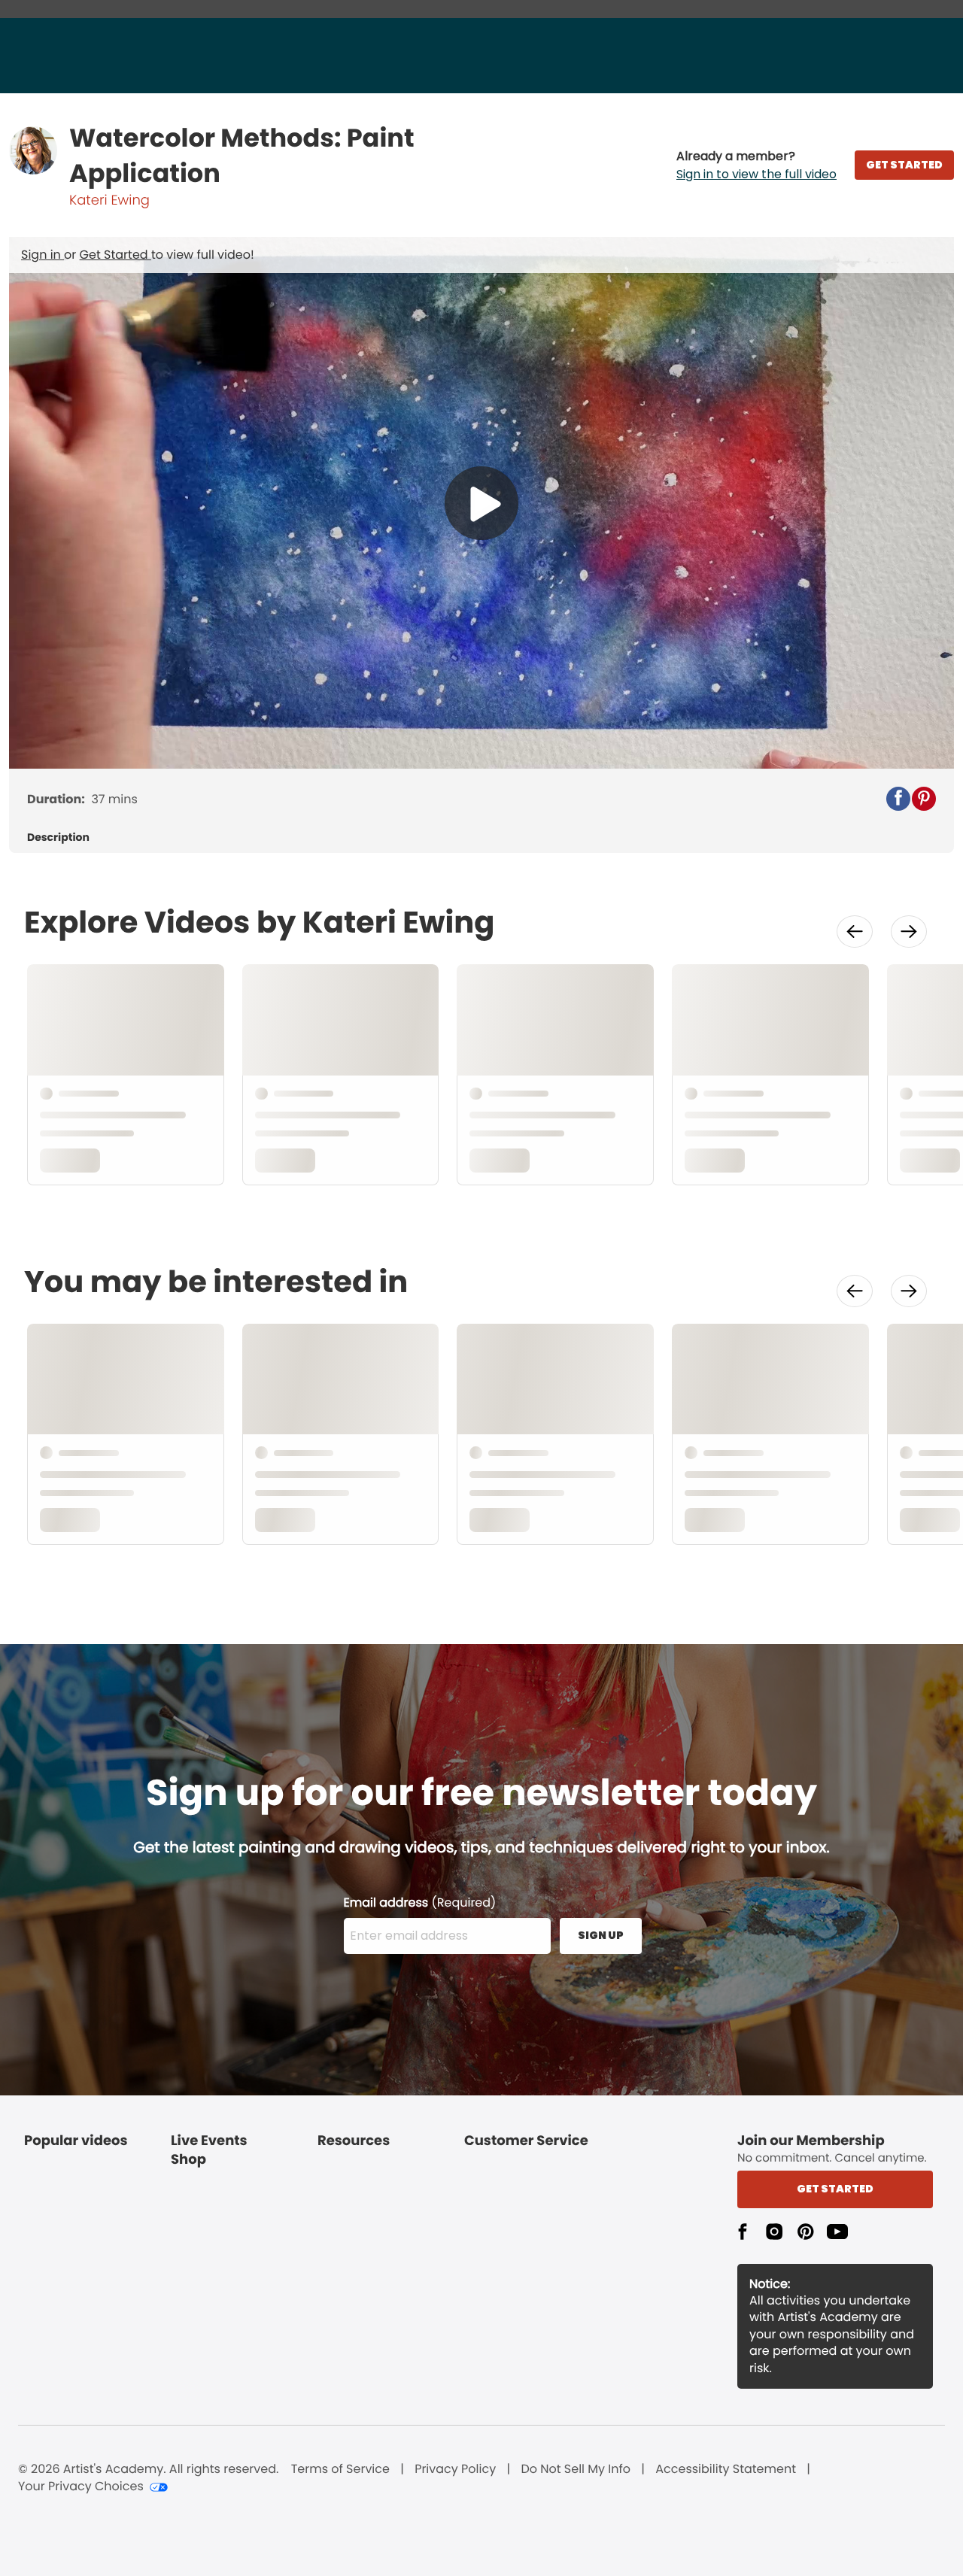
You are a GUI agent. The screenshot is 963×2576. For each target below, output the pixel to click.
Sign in (43, 255)
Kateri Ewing (109, 200)
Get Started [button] (835, 2189)
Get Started (115, 255)
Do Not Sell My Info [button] (576, 2469)
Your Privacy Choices (81, 2486)
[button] (756, 165)
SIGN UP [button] (601, 1935)
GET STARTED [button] (904, 165)
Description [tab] (58, 837)
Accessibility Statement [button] (726, 2469)
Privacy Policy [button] (455, 2469)
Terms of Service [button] (340, 2469)
